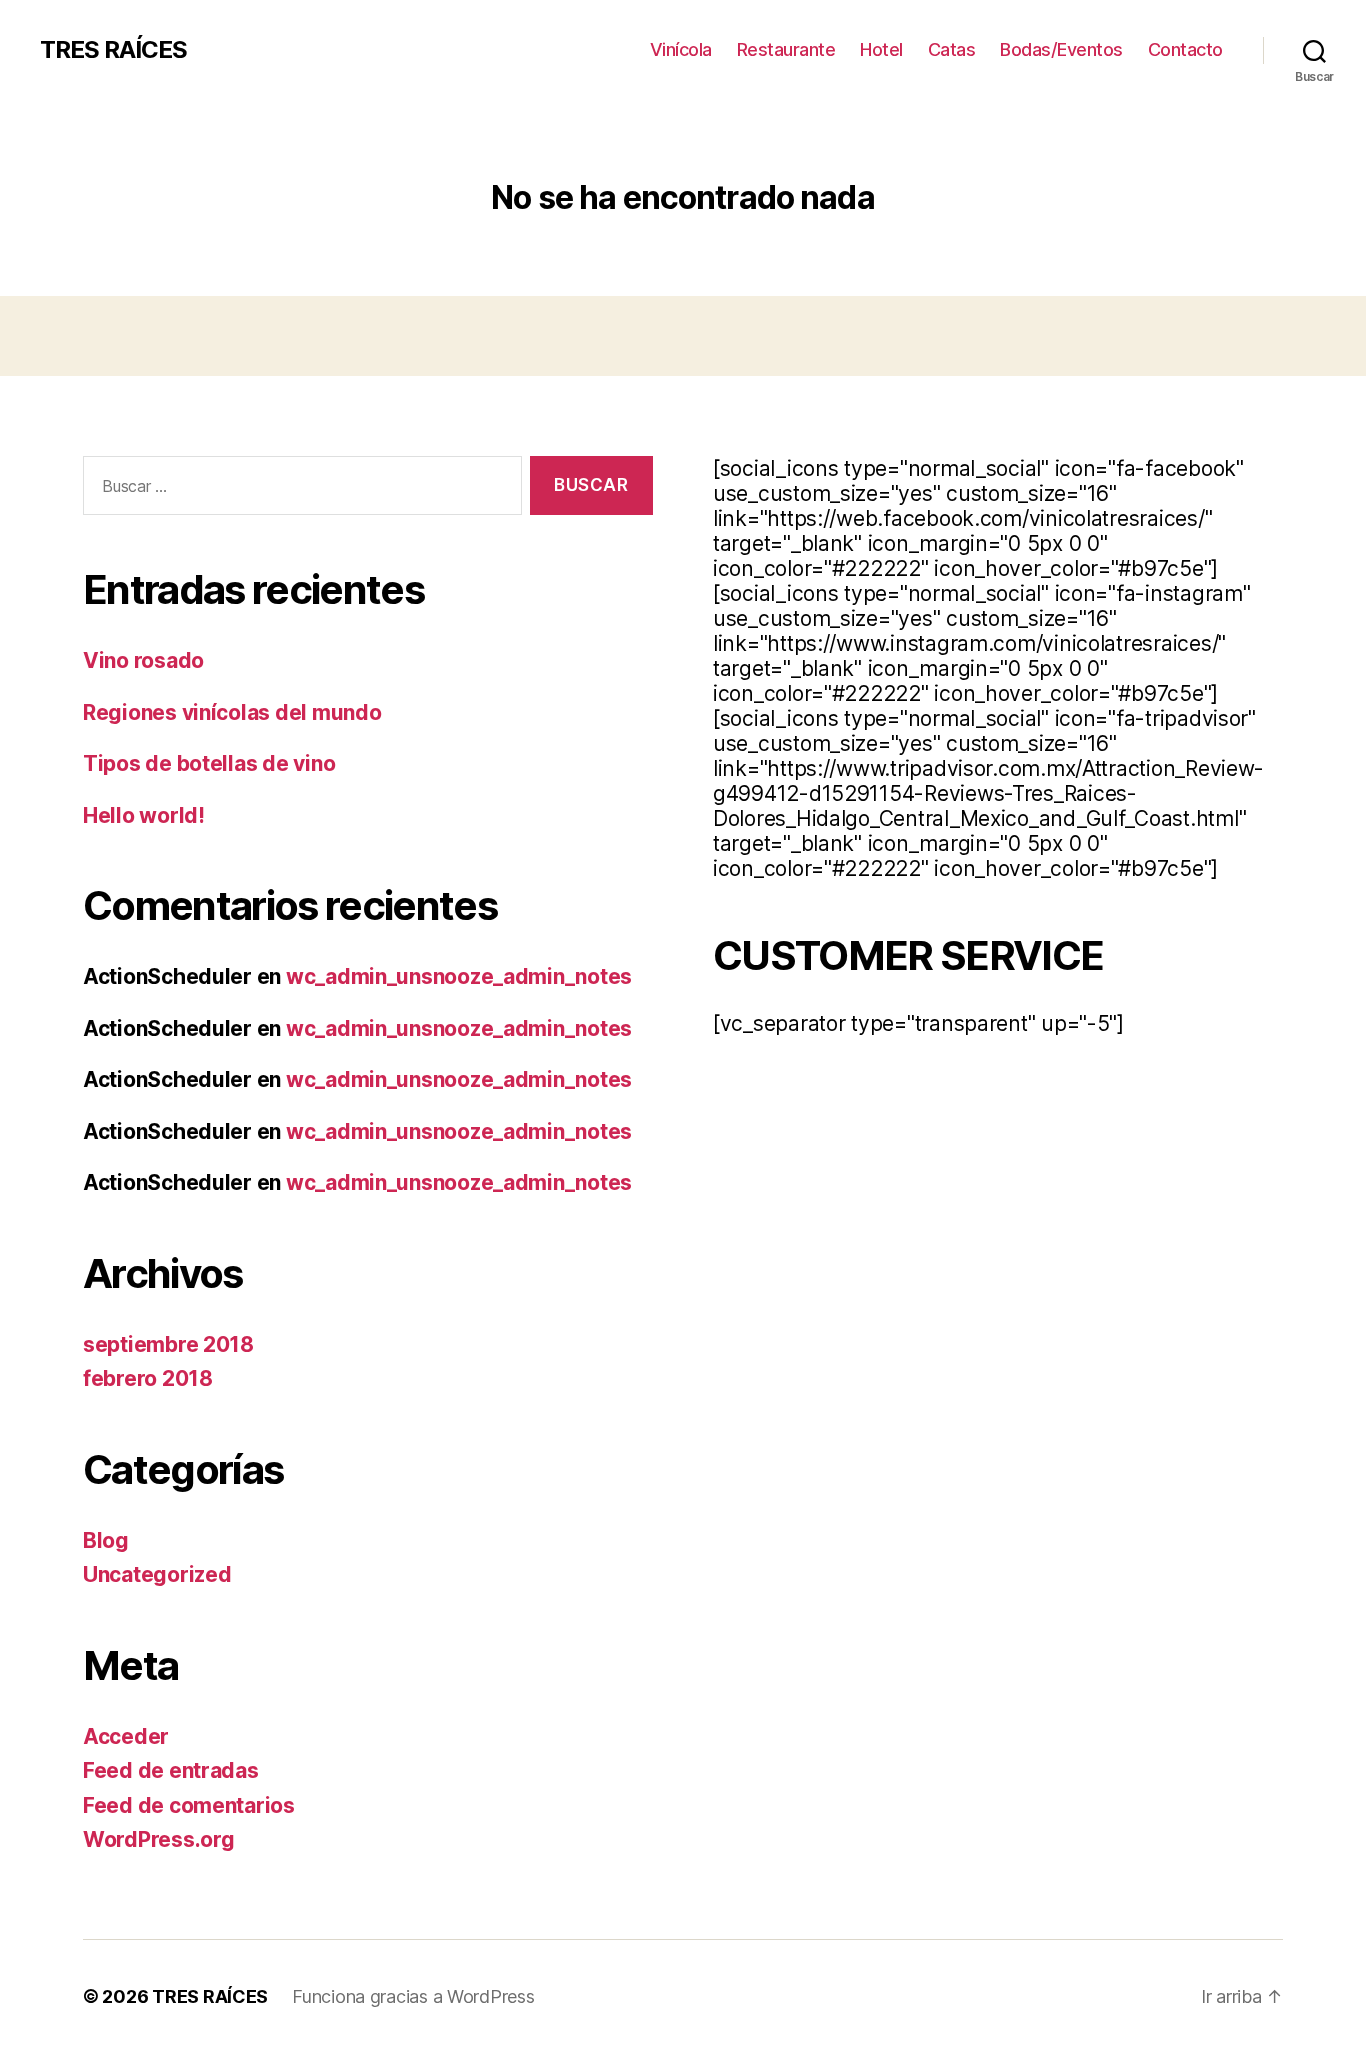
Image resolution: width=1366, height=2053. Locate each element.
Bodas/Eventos (1061, 49)
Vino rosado (143, 660)
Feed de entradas (171, 1770)
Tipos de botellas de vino (209, 763)
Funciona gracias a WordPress (413, 1996)
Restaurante (786, 49)
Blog (106, 1540)
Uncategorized (157, 1574)
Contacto (1185, 49)
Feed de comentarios (189, 1805)
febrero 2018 (148, 1378)
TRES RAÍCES (113, 50)
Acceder (126, 1736)
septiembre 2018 (168, 1344)
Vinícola (681, 49)
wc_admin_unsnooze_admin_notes (459, 976)
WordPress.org (159, 1839)
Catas (952, 49)
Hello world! (144, 815)
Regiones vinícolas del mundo (232, 712)
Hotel (881, 49)
